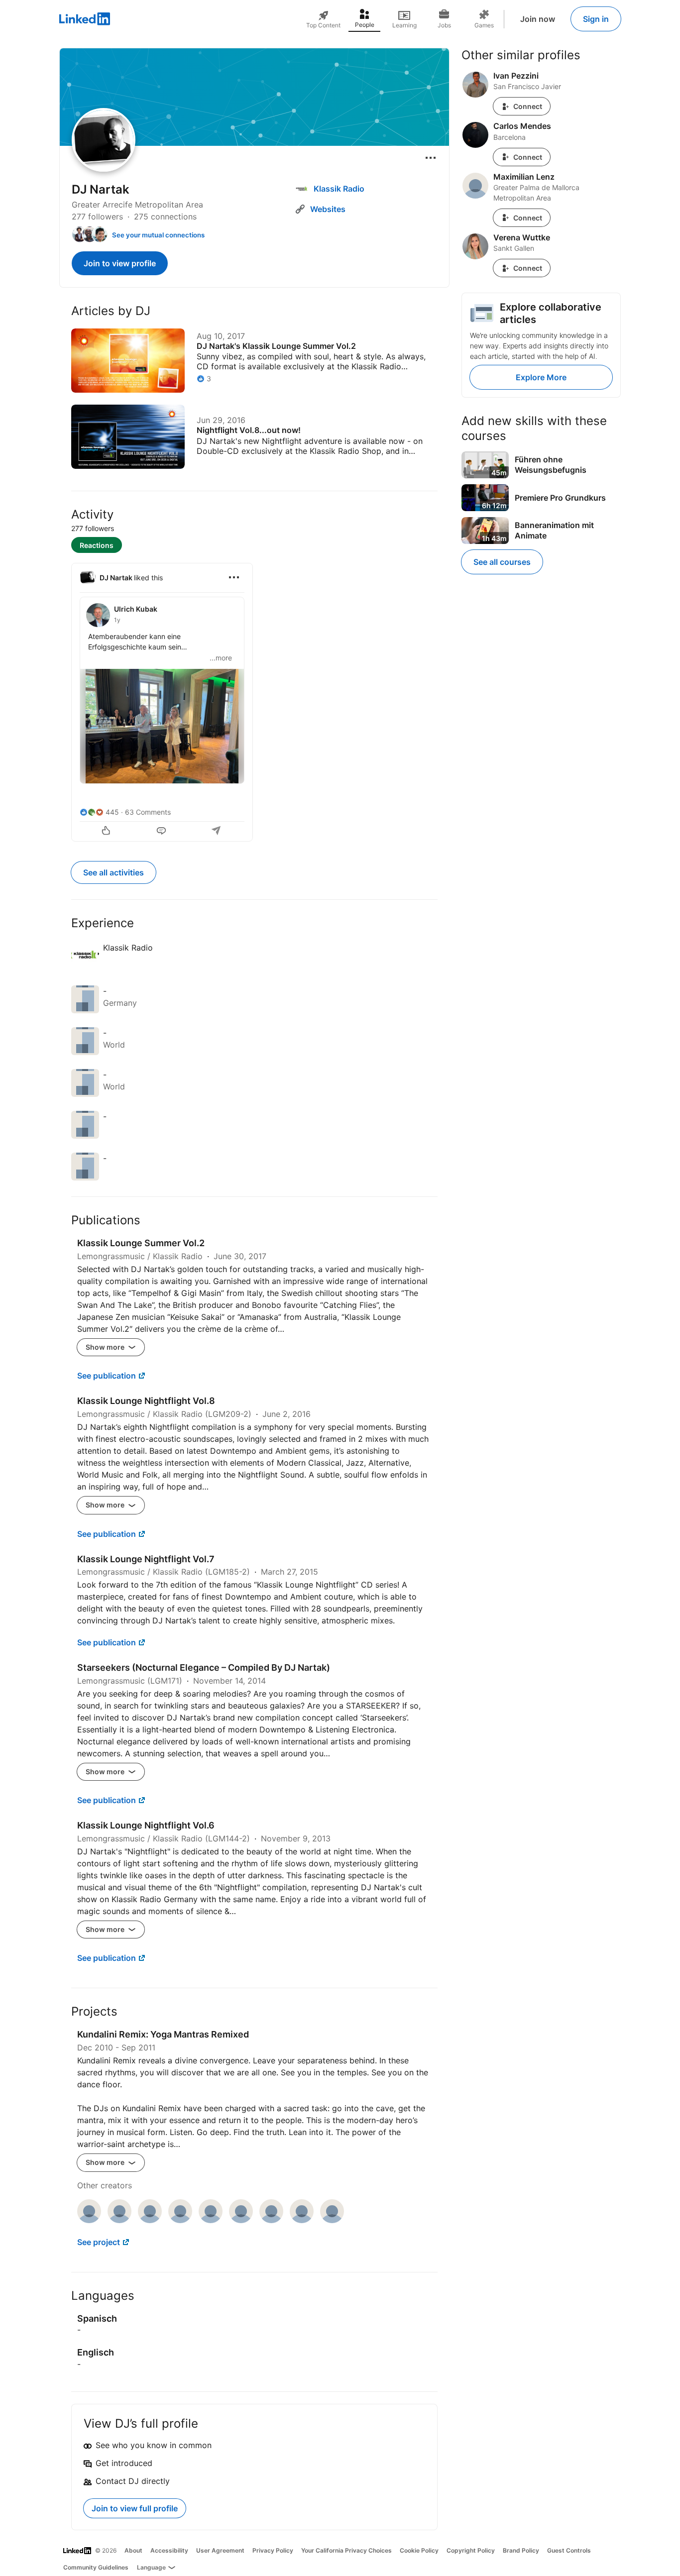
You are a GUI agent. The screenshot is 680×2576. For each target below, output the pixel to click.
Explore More (541, 377)
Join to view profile (120, 263)
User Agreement (220, 2550)
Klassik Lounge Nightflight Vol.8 (146, 1401)
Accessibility (169, 2550)
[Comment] (162, 832)
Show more (106, 1347)
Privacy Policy (273, 2550)
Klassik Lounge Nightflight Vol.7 (146, 1559)
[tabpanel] (254, 701)
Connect (528, 106)
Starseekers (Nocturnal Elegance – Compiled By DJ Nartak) (204, 1667)
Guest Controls (569, 2550)
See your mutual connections (158, 235)
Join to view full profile (135, 2508)
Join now (538, 19)
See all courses (502, 562)
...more (221, 658)
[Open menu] (431, 158)
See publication (107, 1376)
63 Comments (148, 812)
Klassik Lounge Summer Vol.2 (141, 1243)
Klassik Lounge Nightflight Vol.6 (146, 1825)
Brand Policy (521, 2550)
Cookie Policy (419, 2550)
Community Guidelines (96, 2567)
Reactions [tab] (97, 545)
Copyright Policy (471, 2550)
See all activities (113, 872)
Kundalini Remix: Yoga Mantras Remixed (163, 2034)
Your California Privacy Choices (346, 2550)
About (133, 2550)
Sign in (596, 19)
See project (99, 2242)
